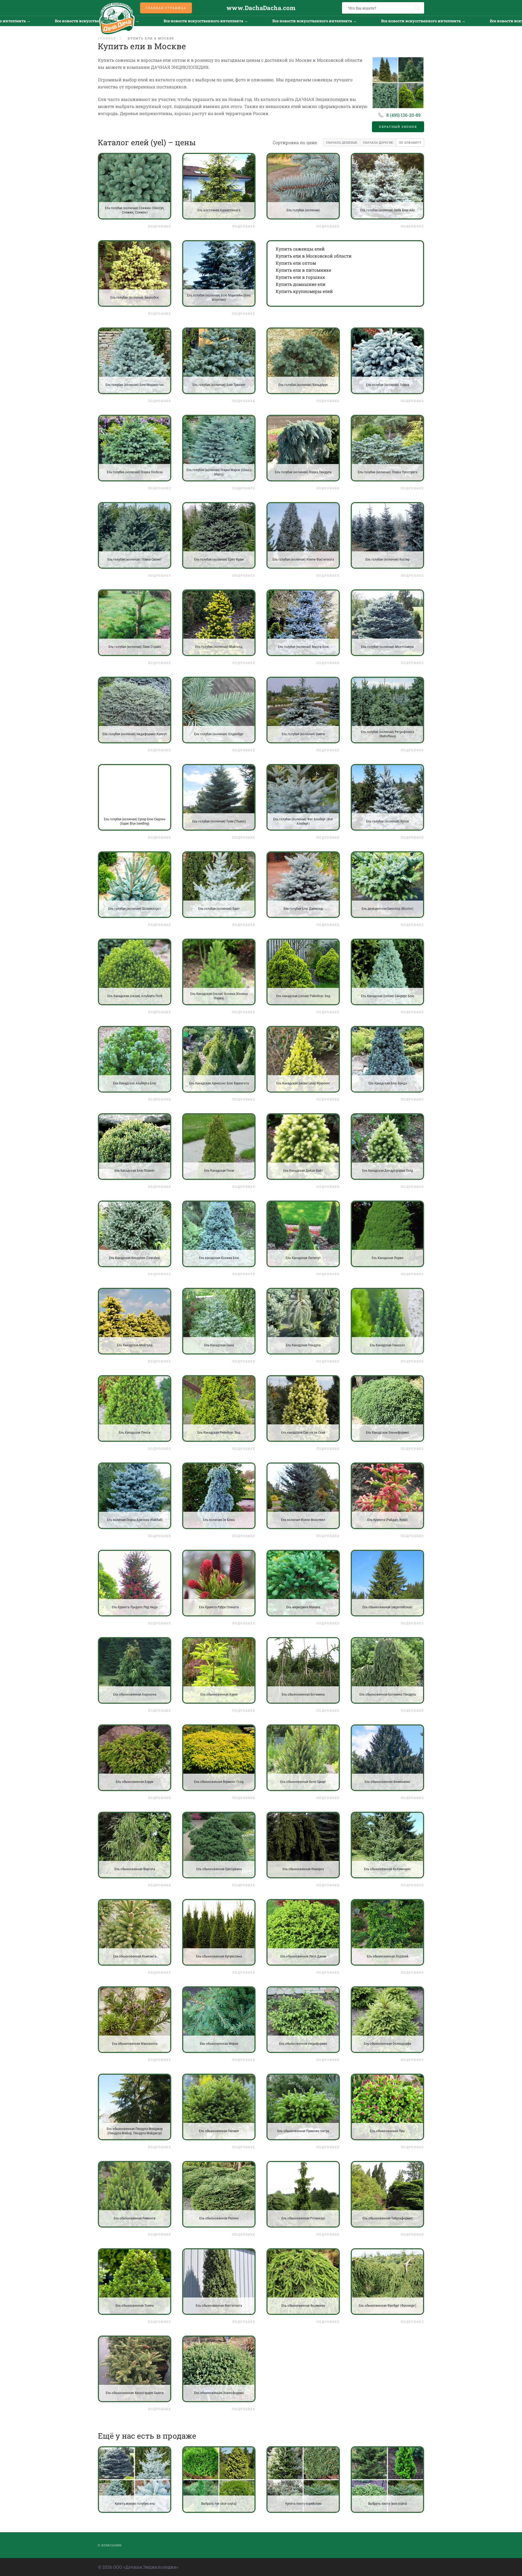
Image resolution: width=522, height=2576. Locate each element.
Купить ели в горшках (300, 277)
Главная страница (166, 8)
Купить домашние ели (301, 284)
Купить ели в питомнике (303, 270)
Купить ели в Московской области (314, 256)
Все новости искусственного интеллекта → (163, 21)
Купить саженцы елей (300, 249)
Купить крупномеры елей (304, 291)
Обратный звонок (398, 127)
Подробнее (160, 226)
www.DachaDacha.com (261, 8)
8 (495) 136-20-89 (403, 115)
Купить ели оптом (296, 263)
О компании (110, 2545)
